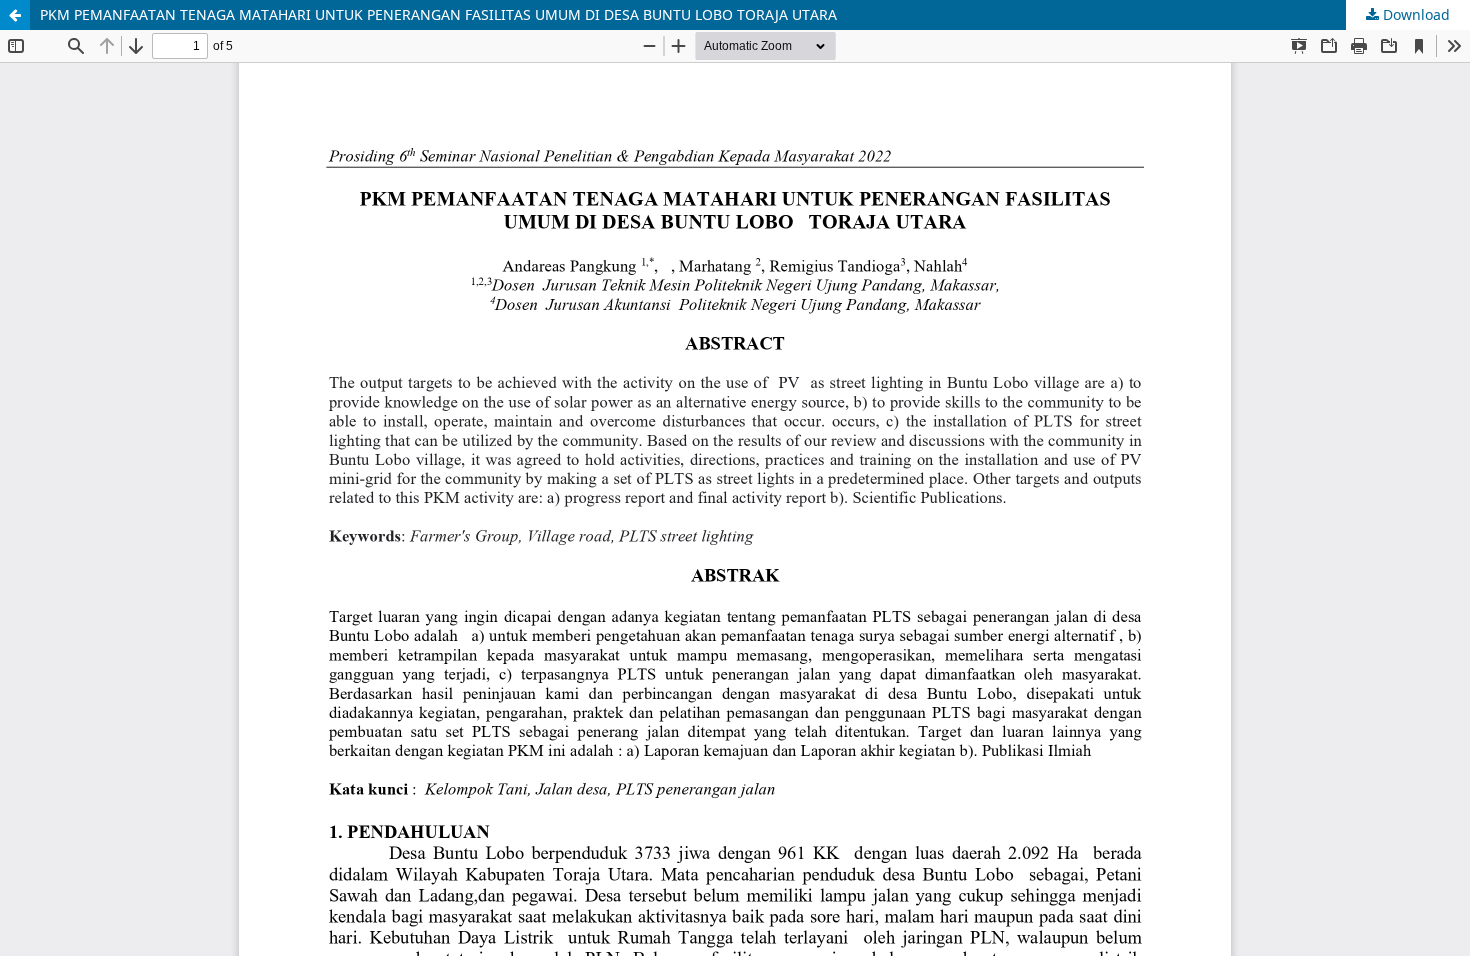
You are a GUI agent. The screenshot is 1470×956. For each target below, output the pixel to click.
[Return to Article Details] (15, 15)
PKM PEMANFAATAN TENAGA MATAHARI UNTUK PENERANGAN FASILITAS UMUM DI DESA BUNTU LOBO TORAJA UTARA (438, 14)
